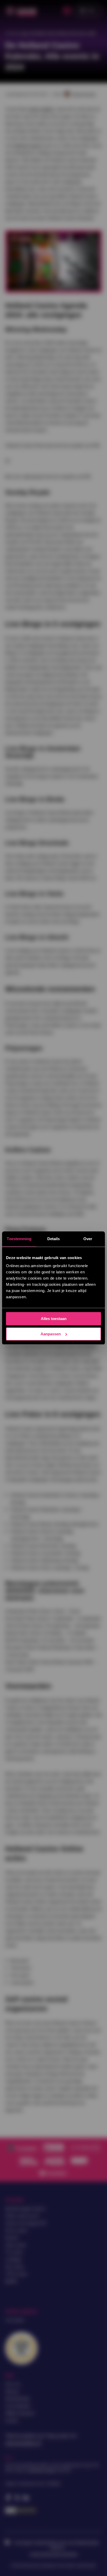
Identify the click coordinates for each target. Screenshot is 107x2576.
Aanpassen (51, 1334)
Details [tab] (54, 1239)
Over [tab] (88, 1239)
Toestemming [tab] (19, 1239)
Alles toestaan (54, 1319)
